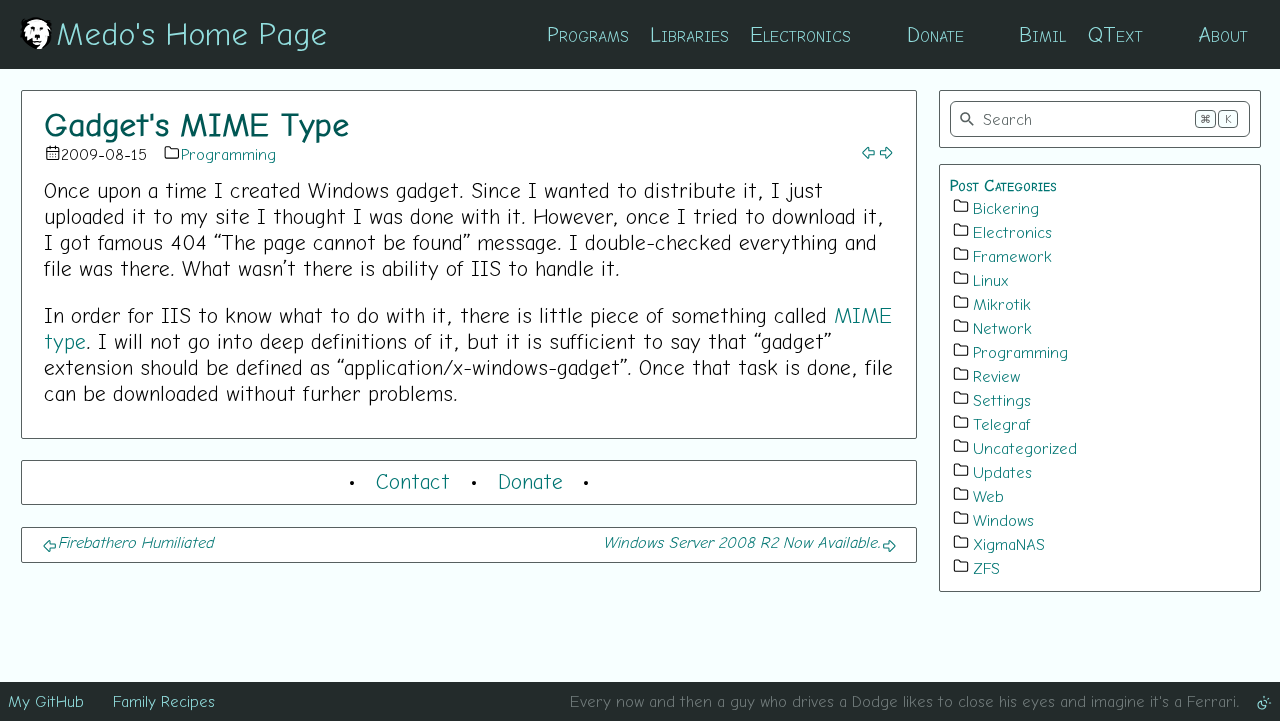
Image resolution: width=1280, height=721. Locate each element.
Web (988, 496)
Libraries (689, 34)
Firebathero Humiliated (135, 542)
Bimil (1042, 34)
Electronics (800, 34)
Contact (413, 481)
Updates (1002, 472)
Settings (1002, 400)
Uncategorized (1025, 448)
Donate (935, 34)
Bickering (1006, 208)
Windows (1003, 520)
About (1223, 34)
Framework (1012, 256)
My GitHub (46, 701)
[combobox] (1100, 119)
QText (1115, 34)
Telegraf (1002, 424)
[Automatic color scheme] (1264, 701)
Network (1002, 328)
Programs (588, 34)
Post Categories (1003, 185)
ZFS (986, 568)
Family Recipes (164, 701)
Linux (991, 280)
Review (996, 376)
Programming (228, 154)
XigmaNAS (1009, 544)
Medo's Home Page (191, 33)
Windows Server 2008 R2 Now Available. (742, 542)
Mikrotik (1002, 304)
